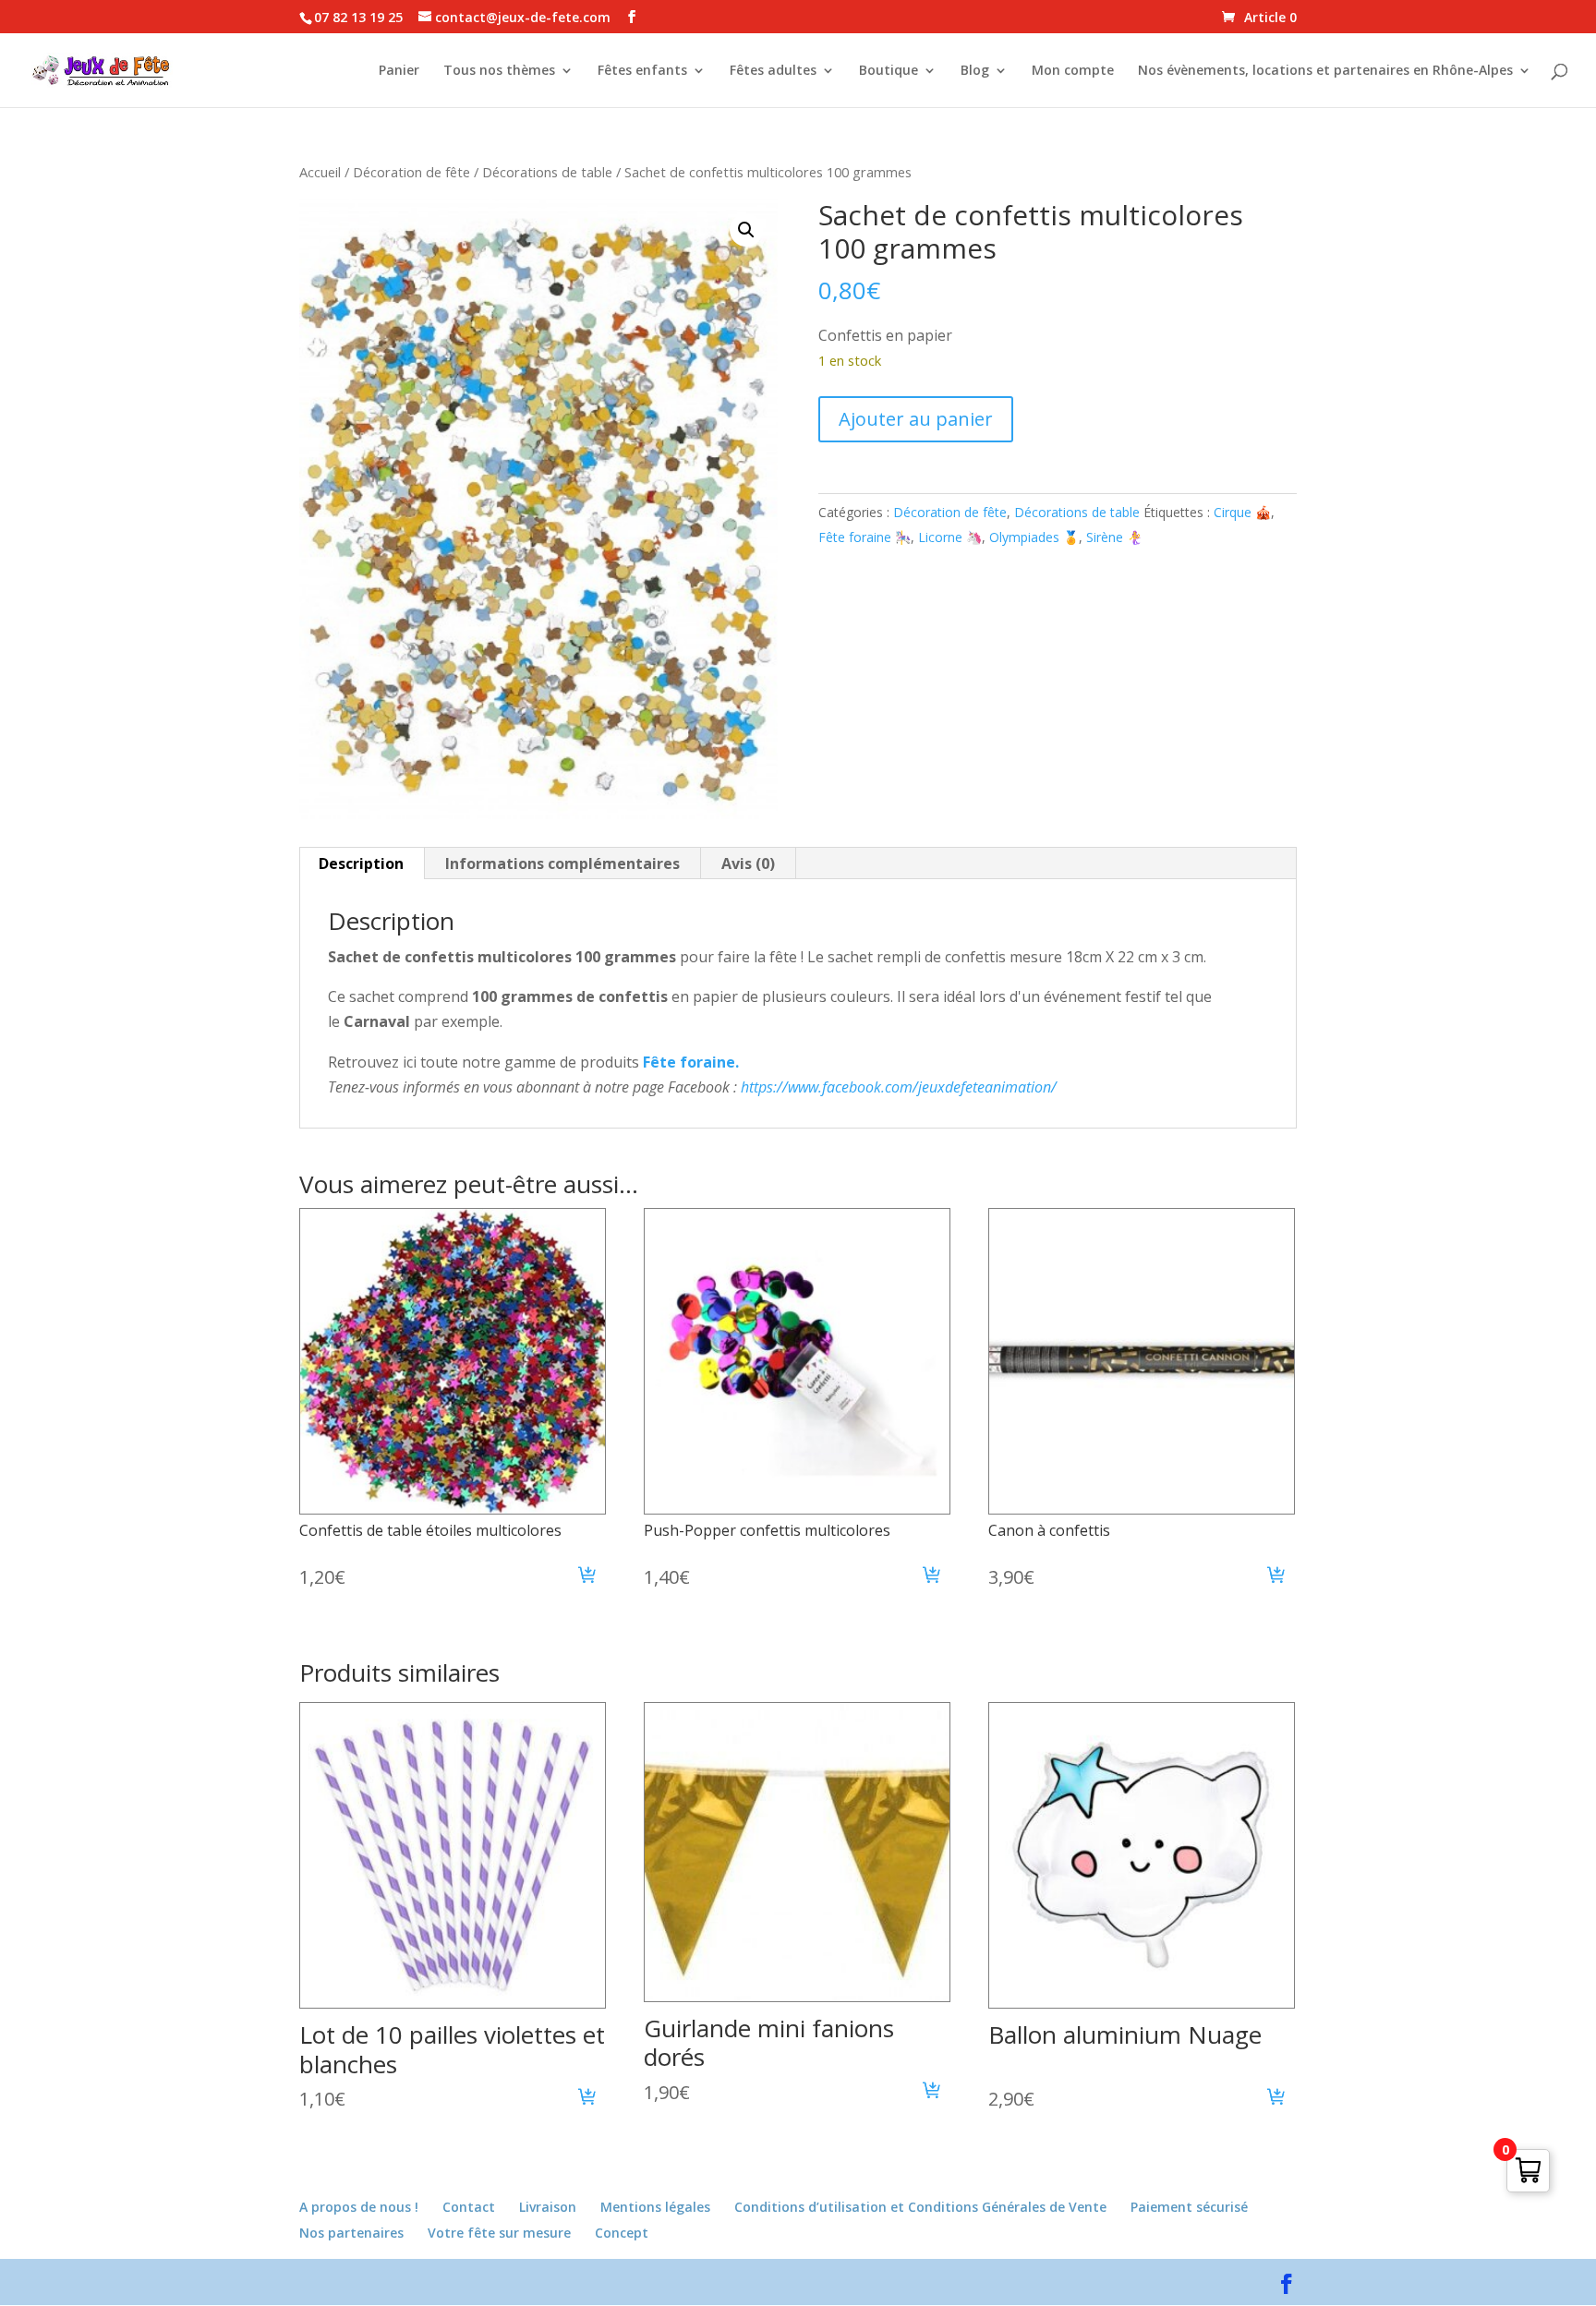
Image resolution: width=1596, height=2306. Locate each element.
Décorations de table (547, 172)
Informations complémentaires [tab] (562, 863)
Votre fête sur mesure (499, 2233)
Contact (469, 2207)
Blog (975, 71)
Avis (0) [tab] (748, 863)
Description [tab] (361, 863)
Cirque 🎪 (1242, 512)
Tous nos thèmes (499, 71)
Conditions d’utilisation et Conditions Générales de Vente (920, 2207)
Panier (399, 71)
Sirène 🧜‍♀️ (1114, 537)
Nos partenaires (351, 2233)
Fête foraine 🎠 (864, 537)
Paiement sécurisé (1189, 2207)
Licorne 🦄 (950, 537)
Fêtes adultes (773, 71)
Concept (622, 2233)
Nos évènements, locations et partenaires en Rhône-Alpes (1325, 71)
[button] (746, 230)
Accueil (320, 172)
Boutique (889, 71)
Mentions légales (655, 2207)
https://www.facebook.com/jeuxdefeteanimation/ (899, 1087)
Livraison (548, 2207)
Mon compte (1073, 71)
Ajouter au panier (916, 419)
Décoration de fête (411, 172)
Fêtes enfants (642, 71)
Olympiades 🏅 (1034, 537)
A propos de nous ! (359, 2207)
